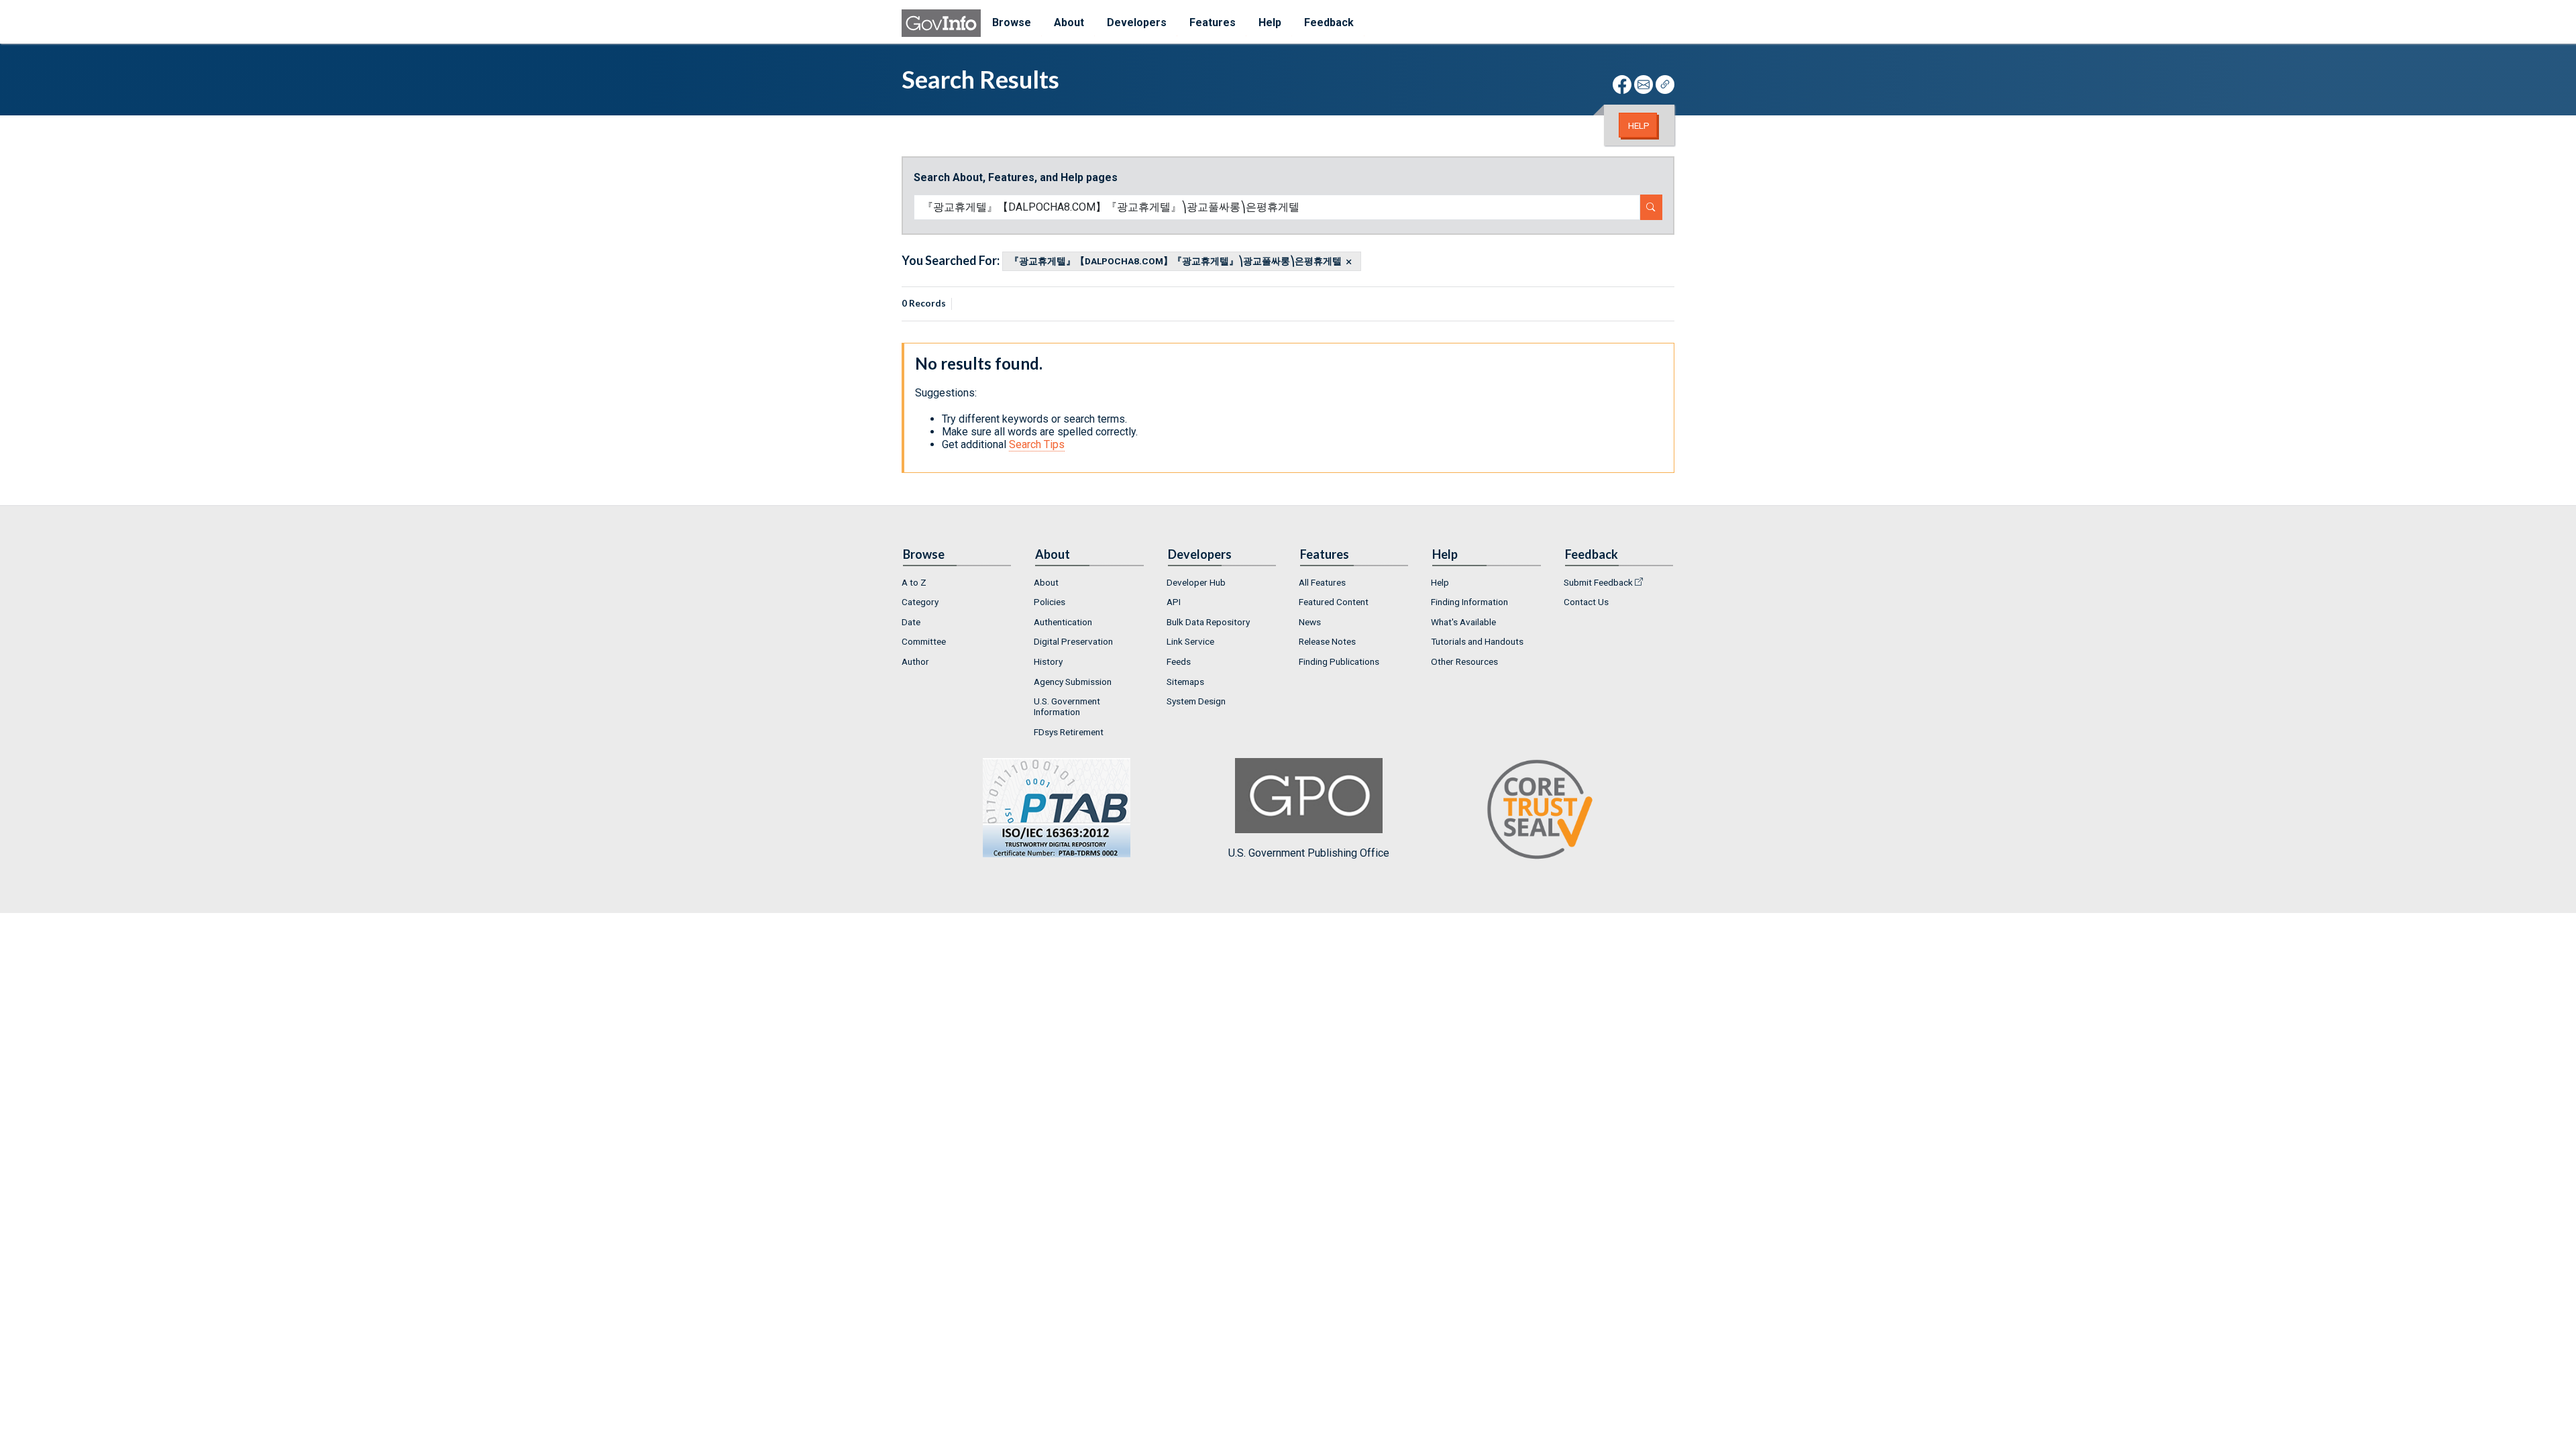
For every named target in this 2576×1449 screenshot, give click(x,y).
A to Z (914, 582)
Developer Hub (1196, 582)
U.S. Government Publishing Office (1309, 853)
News (1310, 622)
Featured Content (1334, 602)
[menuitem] (957, 582)
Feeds (1179, 661)
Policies (1050, 602)
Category (920, 602)
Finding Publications (1339, 661)
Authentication (1063, 622)
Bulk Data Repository (1208, 622)
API (1174, 602)
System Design (1196, 701)
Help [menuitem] (1270, 22)
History (1048, 661)
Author (915, 661)
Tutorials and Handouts (1477, 641)
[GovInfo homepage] (941, 23)
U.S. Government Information (1067, 706)
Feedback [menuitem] (1329, 22)
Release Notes (1327, 641)
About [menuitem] (1069, 22)
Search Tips (1037, 444)
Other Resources (1464, 661)
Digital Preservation (1073, 641)
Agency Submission (1073, 682)
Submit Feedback (1598, 582)
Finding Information (1469, 602)
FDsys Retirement (1069, 732)
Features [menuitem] (1213, 22)
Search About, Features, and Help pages (1016, 177)
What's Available (1463, 622)
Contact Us (1586, 602)
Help (1639, 125)
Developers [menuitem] (1137, 22)
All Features (1322, 582)
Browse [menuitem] (1012, 22)
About (1046, 582)
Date (911, 622)
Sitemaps (1185, 682)
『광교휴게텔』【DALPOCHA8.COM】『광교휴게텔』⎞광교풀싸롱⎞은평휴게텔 (1176, 262)
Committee (924, 641)
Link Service (1190, 641)
